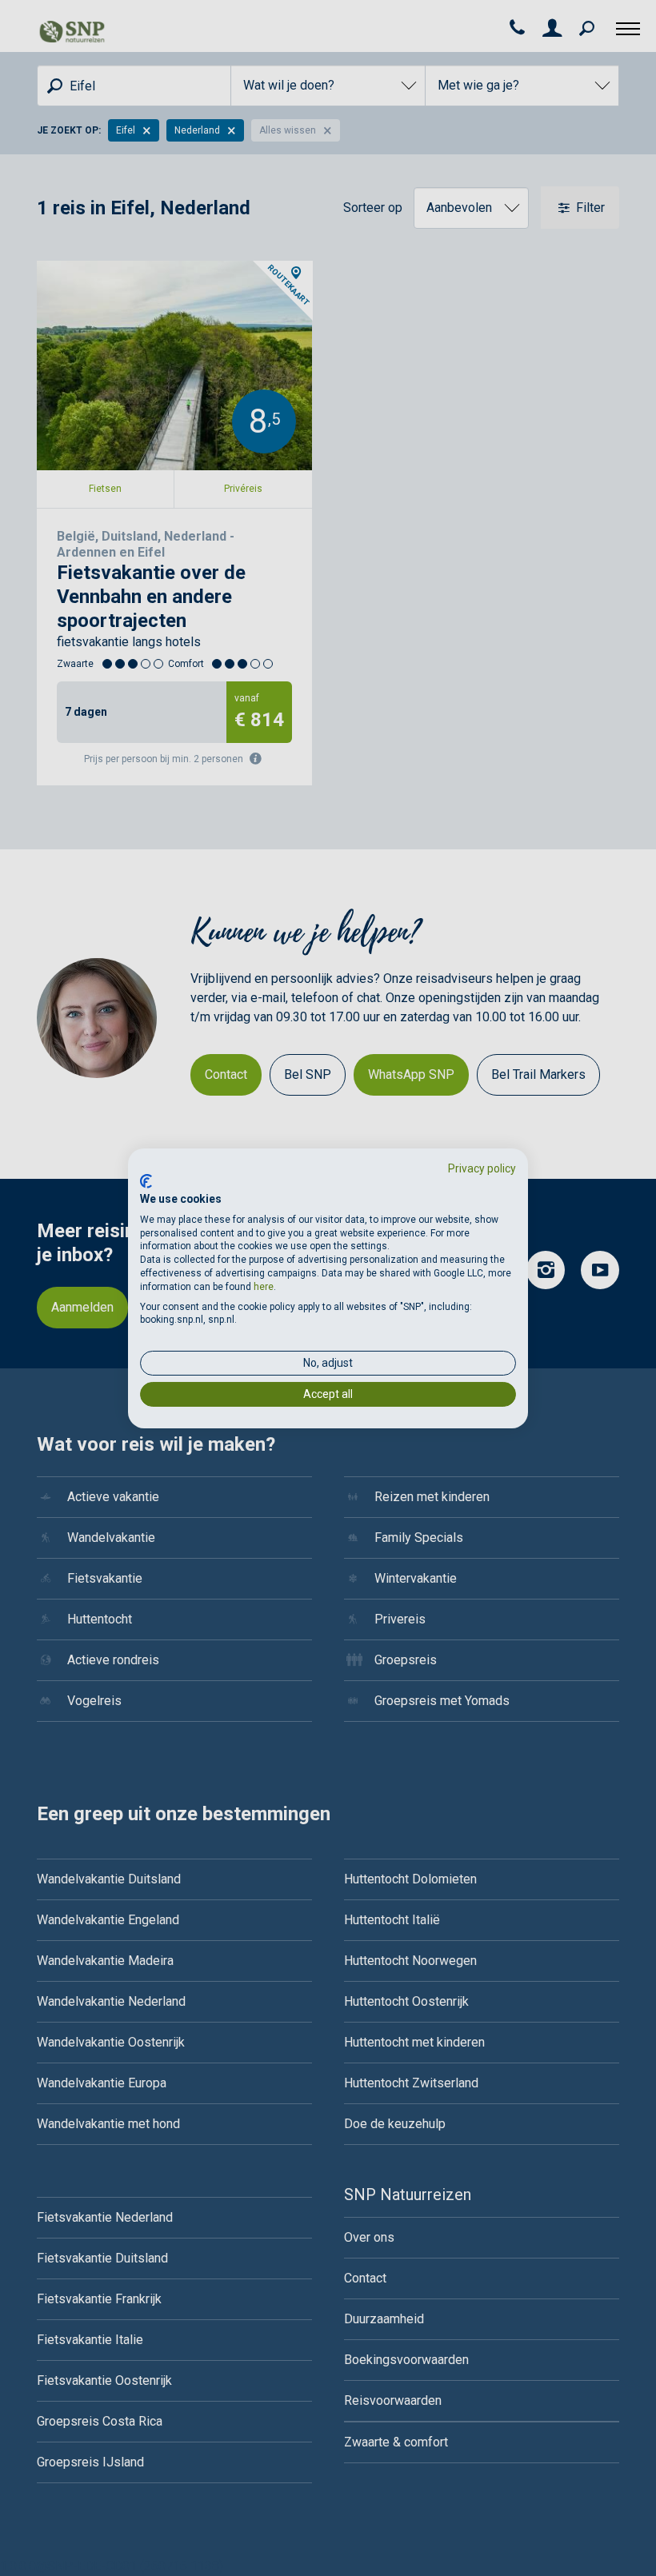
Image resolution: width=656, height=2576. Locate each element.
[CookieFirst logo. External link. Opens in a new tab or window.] (146, 1181)
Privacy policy (482, 1168)
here (264, 1287)
